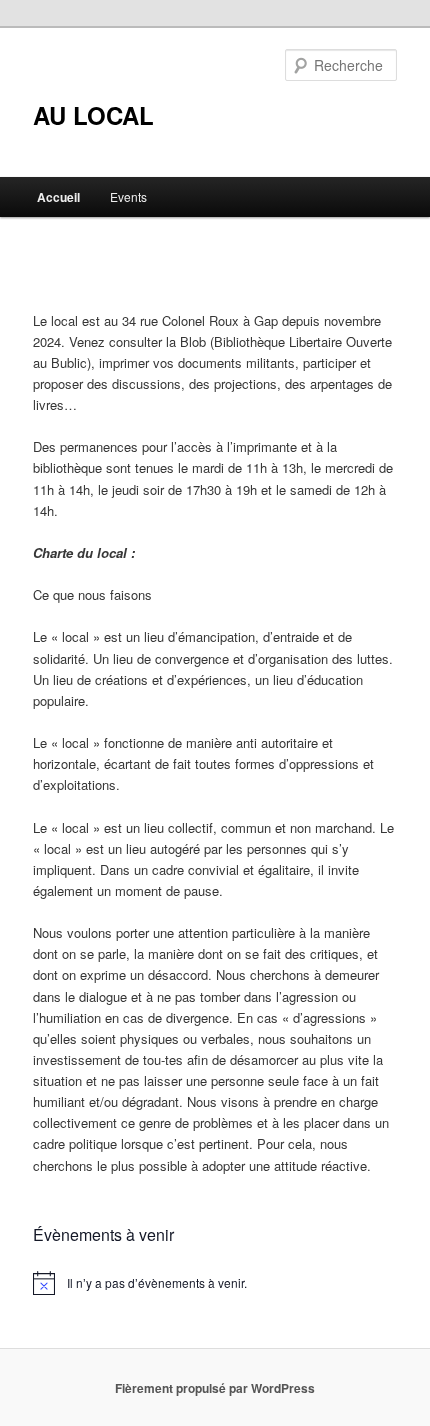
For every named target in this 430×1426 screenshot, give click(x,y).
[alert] (215, 1283)
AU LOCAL (93, 115)
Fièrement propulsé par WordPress (215, 1388)
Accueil (58, 197)
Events (128, 196)
